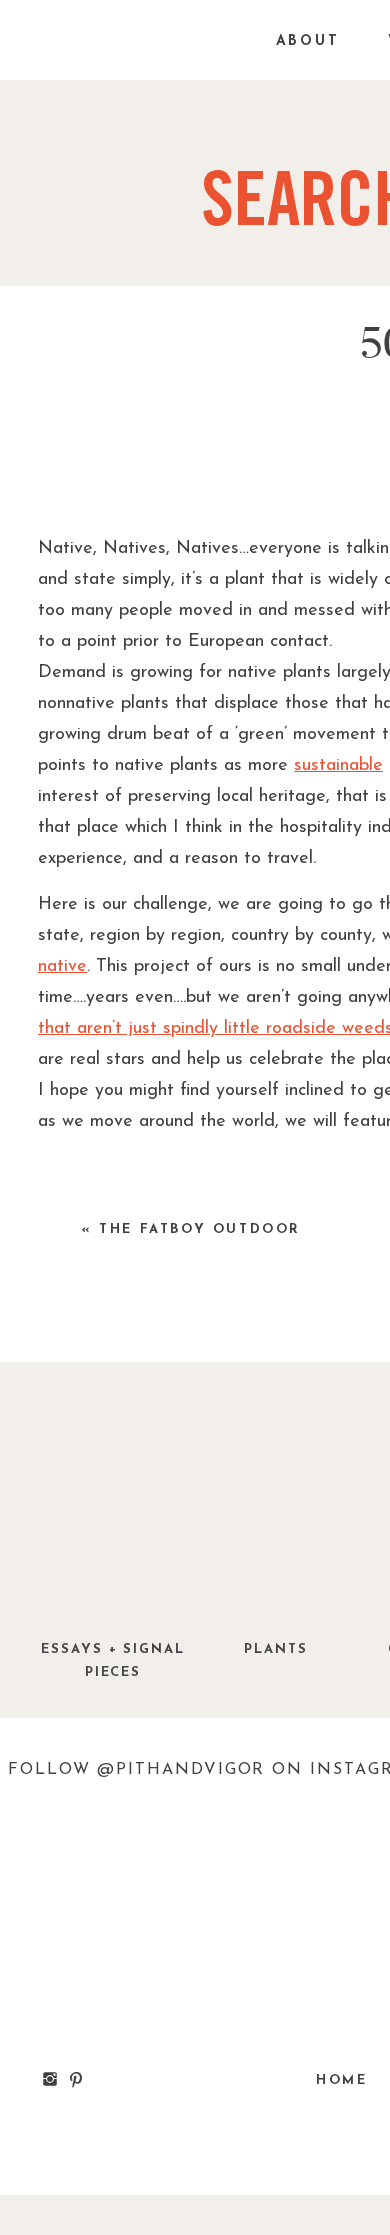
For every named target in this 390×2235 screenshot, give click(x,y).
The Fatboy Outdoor (200, 1229)
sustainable (338, 766)
